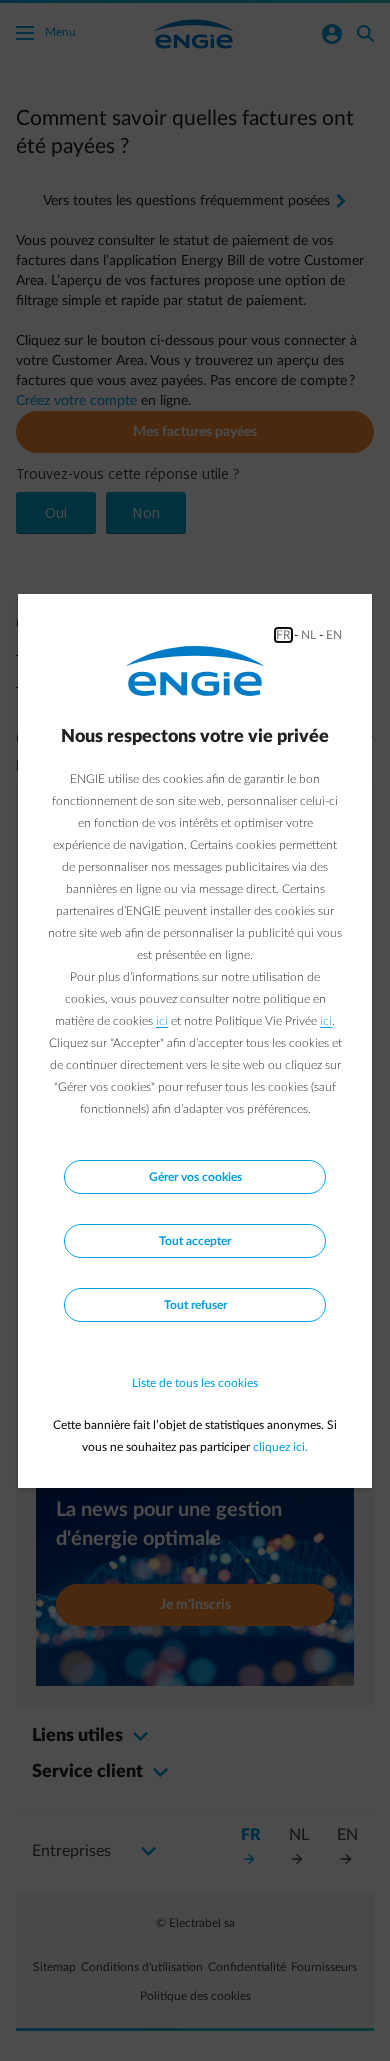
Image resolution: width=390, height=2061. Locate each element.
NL (308, 635)
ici (162, 1021)
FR (283, 635)
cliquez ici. (280, 1447)
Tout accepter (195, 1241)
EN (334, 635)
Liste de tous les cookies (195, 1383)
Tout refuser (195, 1305)
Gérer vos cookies (195, 1177)
